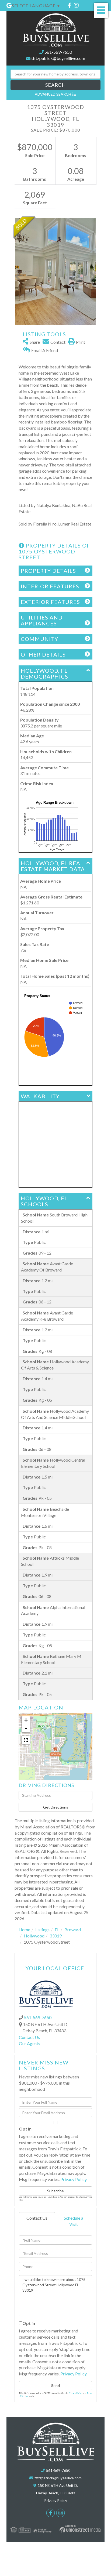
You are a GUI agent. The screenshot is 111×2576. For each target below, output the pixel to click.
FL (57, 1930)
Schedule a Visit (74, 2221)
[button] (55, 85)
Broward (73, 1930)
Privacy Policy (73, 2179)
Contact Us (29, 2037)
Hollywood (34, 1936)
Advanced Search (53, 94)
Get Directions (56, 1807)
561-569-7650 (58, 52)
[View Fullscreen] (26, 1740)
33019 (56, 1936)
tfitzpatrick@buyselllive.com (58, 58)
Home (24, 1930)
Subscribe (55, 2191)
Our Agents (30, 2043)
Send (55, 2385)
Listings (42, 1930)
